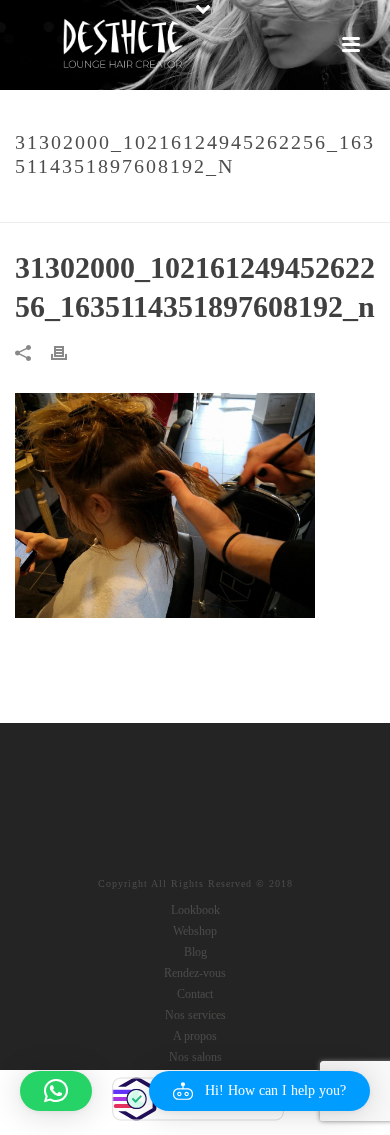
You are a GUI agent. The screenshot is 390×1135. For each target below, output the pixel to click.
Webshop (195, 931)
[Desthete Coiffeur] (122, 45)
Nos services (195, 1015)
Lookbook (195, 910)
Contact (195, 994)
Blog (195, 952)
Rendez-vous (195, 973)
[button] (259, 1091)
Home (44, 208)
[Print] (69, 351)
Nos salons (195, 1057)
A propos (195, 1036)
